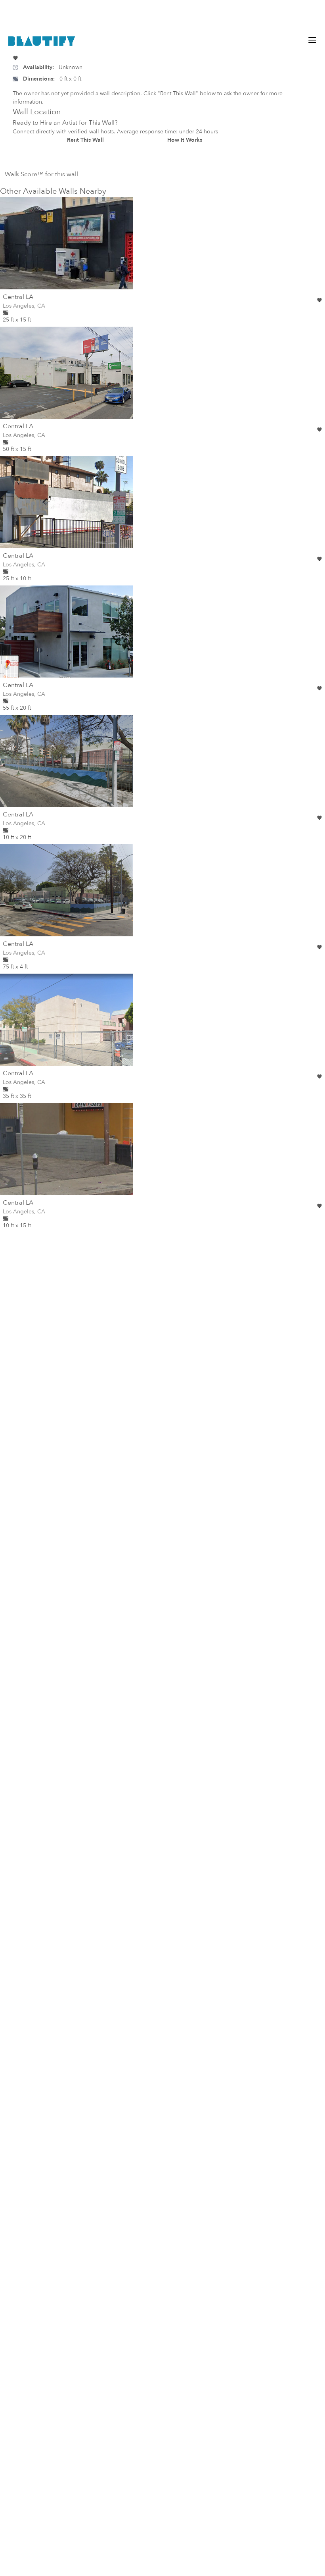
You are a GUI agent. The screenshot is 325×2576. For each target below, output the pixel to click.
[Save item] (15, 58)
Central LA (18, 297)
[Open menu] (312, 40)
